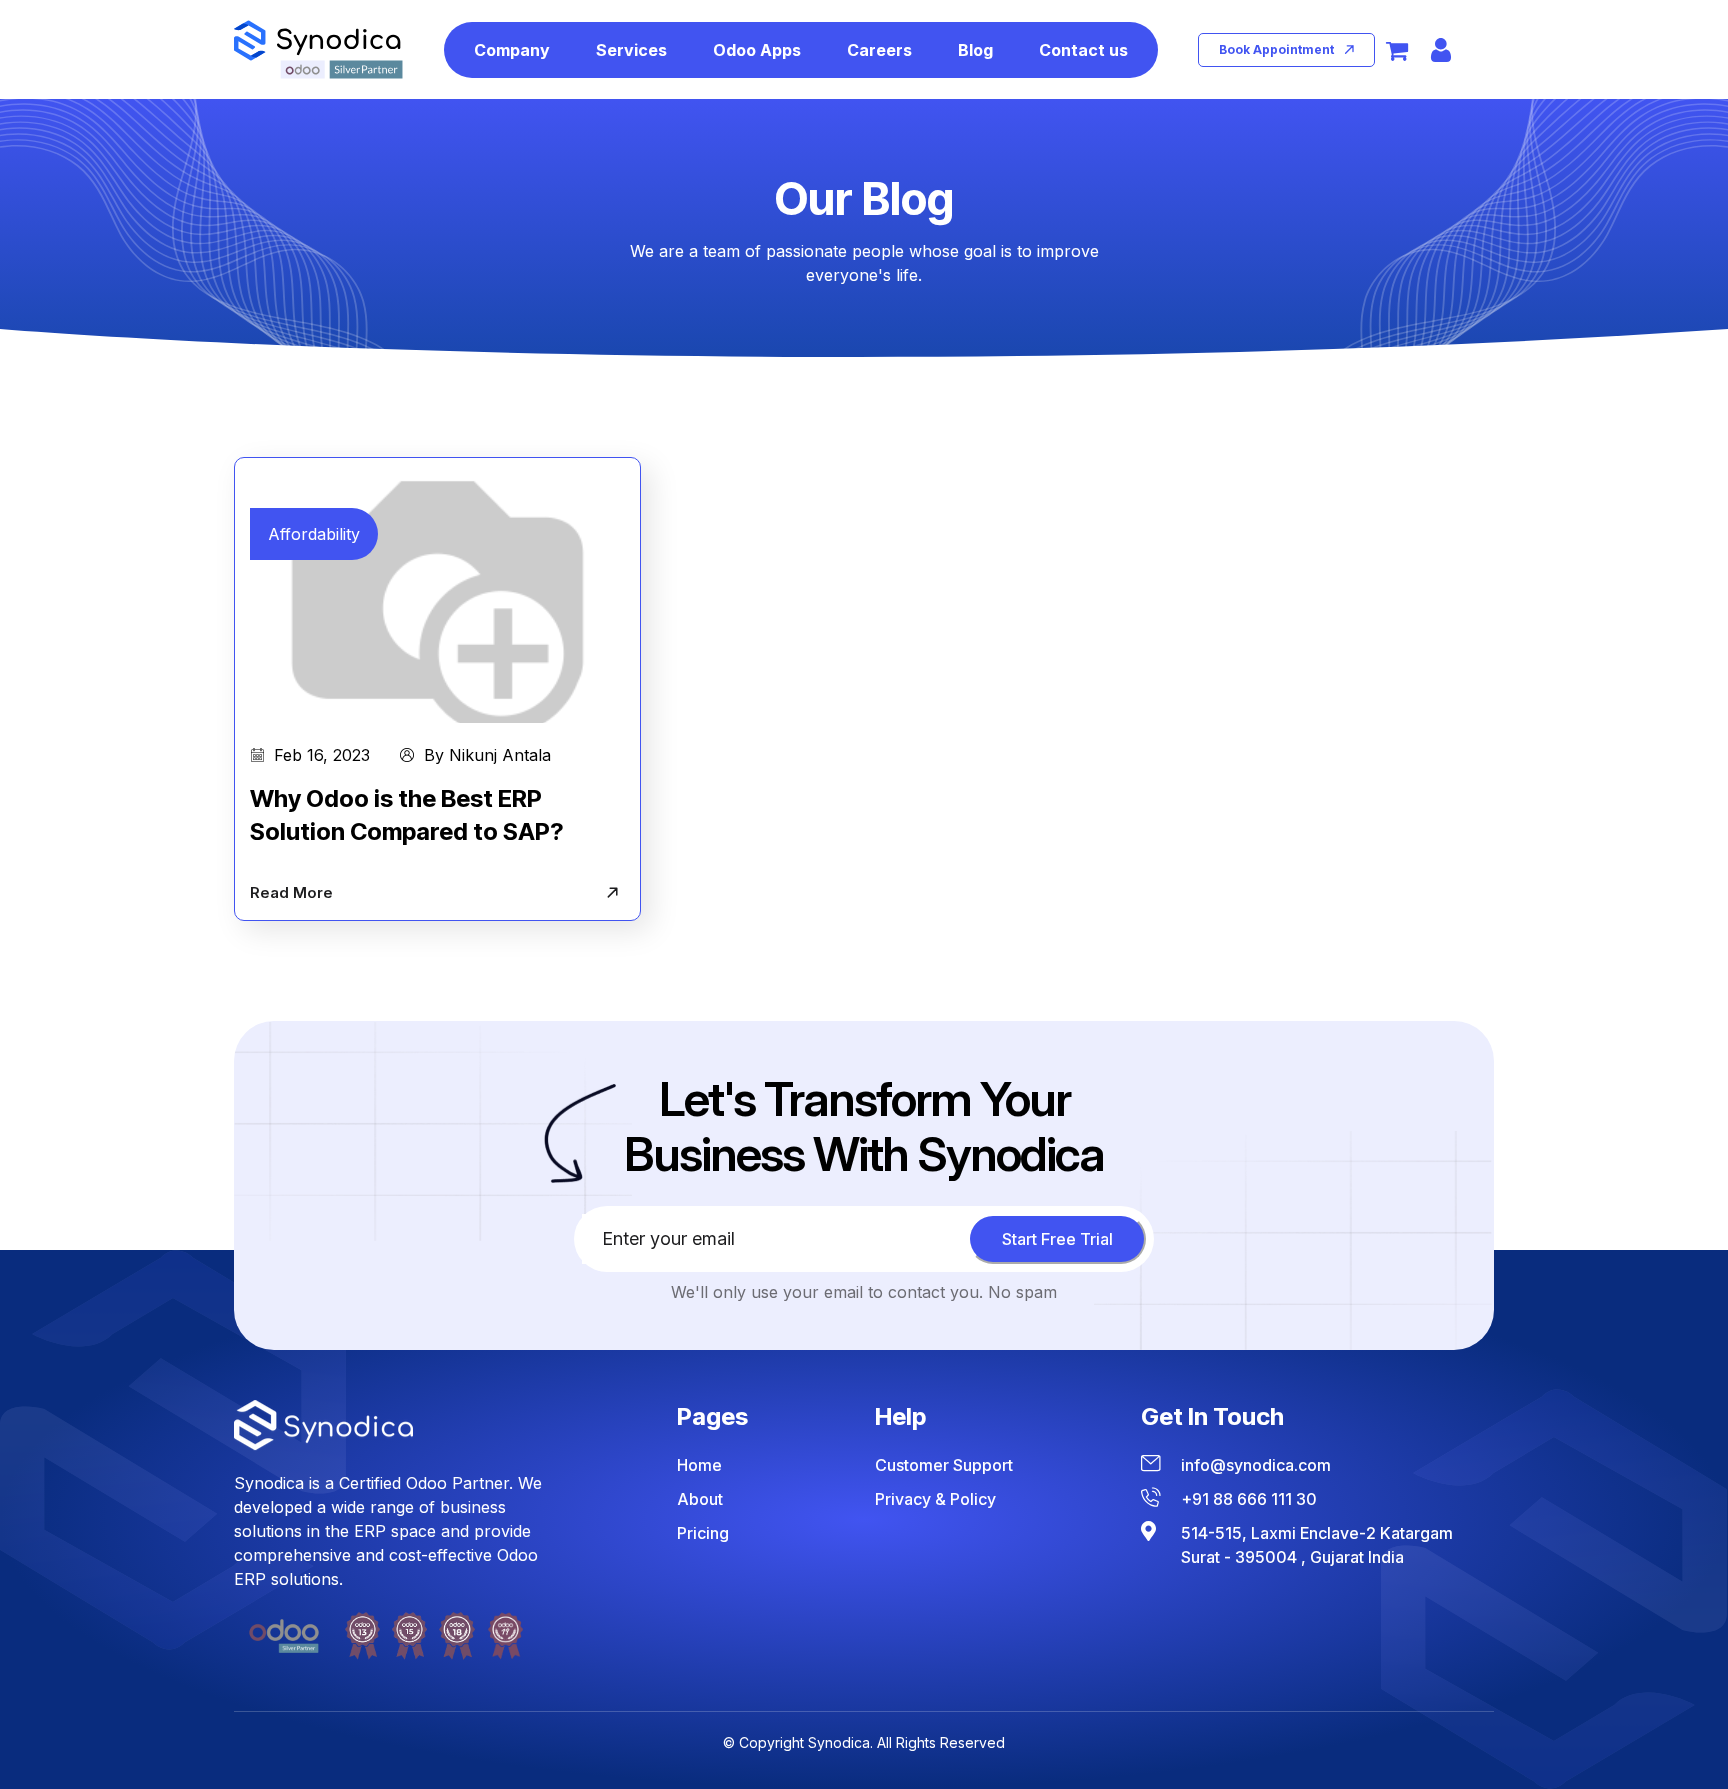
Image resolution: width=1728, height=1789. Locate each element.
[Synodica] (318, 49)
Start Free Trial (1057, 1239)
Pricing (703, 1533)
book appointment (1276, 49)
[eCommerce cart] (1397, 50)
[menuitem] (512, 50)
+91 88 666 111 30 (1249, 1499)
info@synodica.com (1256, 1465)
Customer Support (944, 1465)
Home (699, 1465)
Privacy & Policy (935, 1499)
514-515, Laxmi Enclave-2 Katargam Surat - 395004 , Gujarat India (1317, 1545)
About (700, 1499)
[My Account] (1441, 50)
